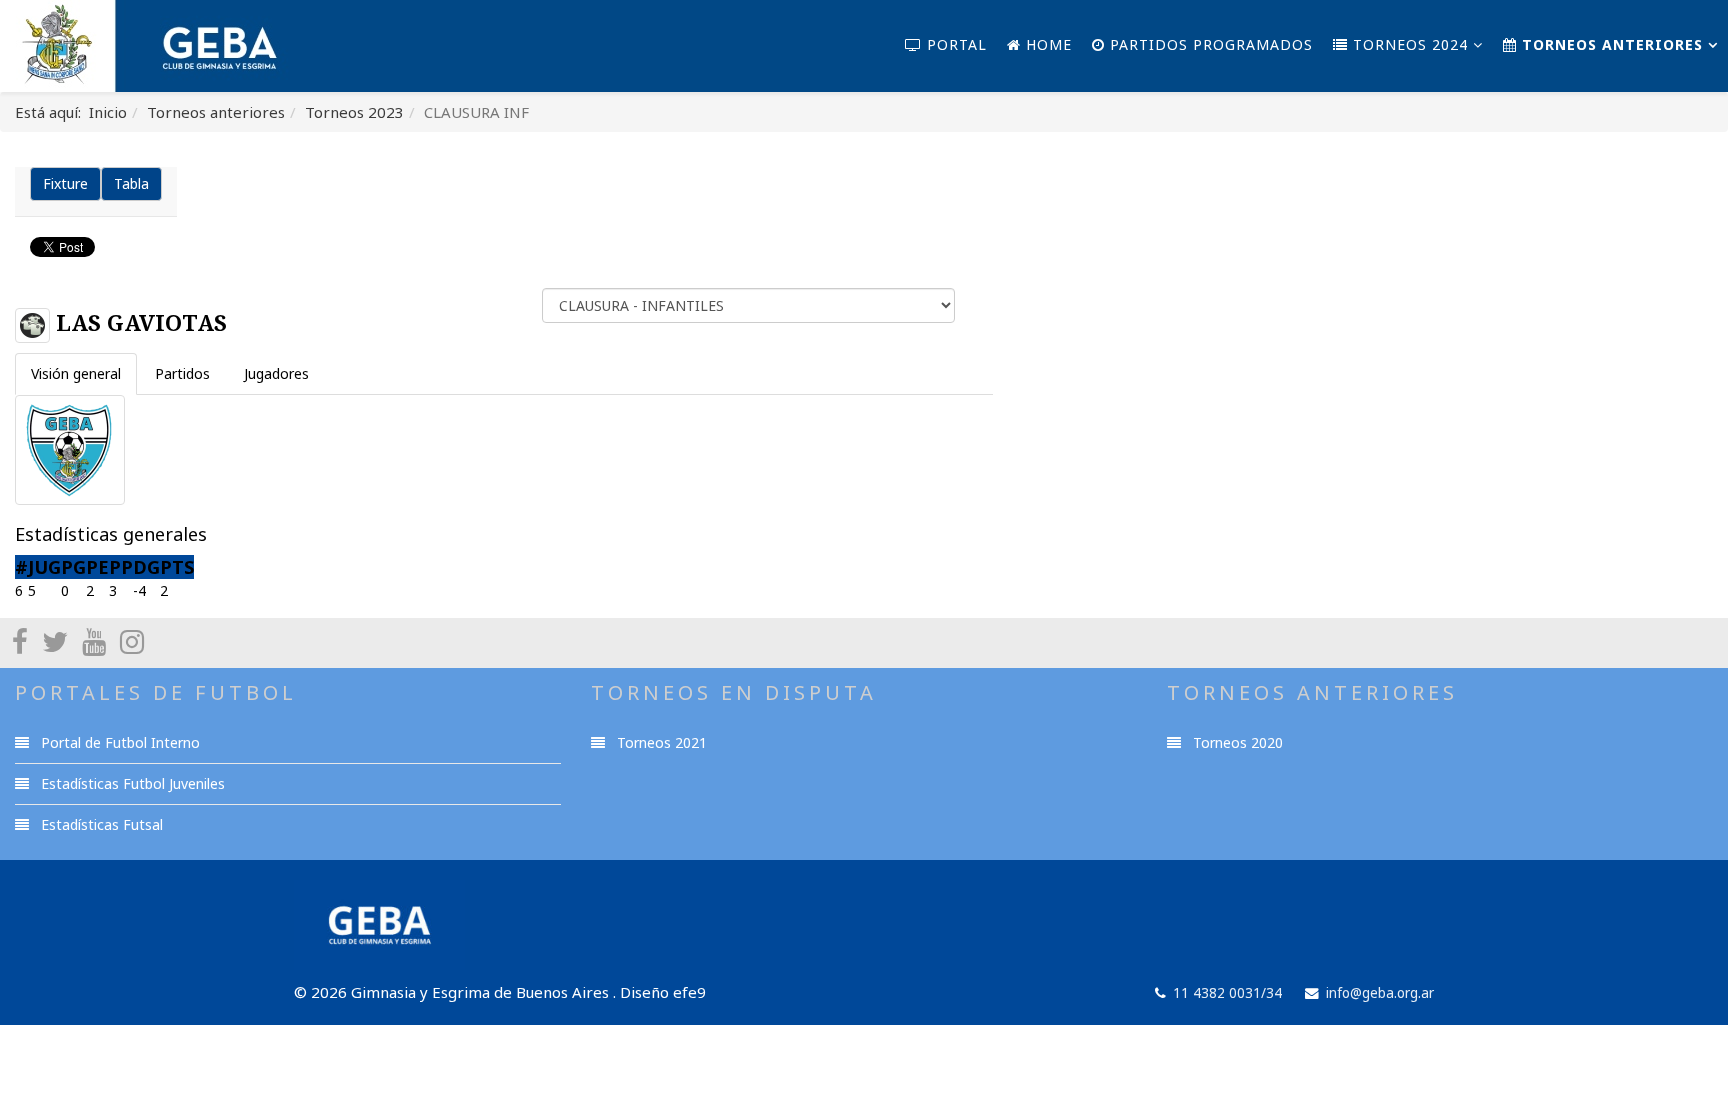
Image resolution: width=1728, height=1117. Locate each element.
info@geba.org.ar (1380, 993)
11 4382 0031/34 (1227, 993)
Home (1046, 44)
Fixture (65, 183)
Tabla (131, 183)
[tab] (76, 374)
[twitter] (55, 641)
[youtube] (94, 641)
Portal (954, 44)
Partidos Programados (1209, 44)
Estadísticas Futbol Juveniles (131, 783)
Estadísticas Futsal (100, 824)
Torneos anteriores (1610, 44)
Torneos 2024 (1408, 44)
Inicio (108, 112)
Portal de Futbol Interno (118, 742)
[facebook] (20, 641)
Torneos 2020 (1236, 742)
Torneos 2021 (660, 742)
